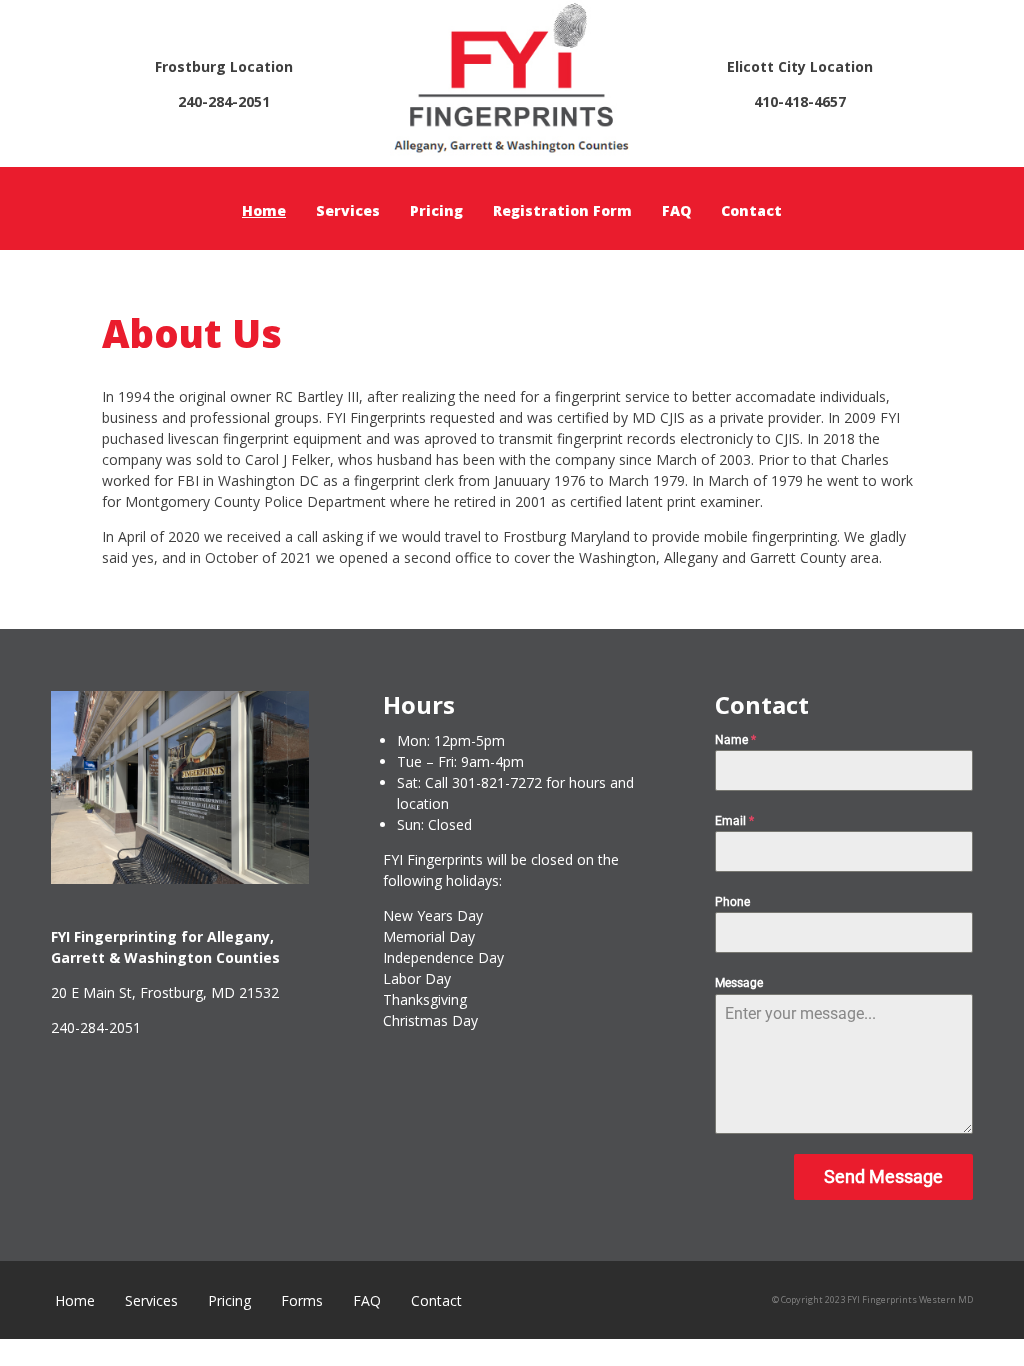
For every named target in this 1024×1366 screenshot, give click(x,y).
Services (348, 210)
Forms (302, 1300)
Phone (732, 902)
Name (735, 740)
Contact (751, 210)
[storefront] (180, 878)
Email (734, 821)
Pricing (436, 210)
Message (739, 983)
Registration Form (562, 210)
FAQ (676, 210)
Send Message (883, 1176)
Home (264, 210)
